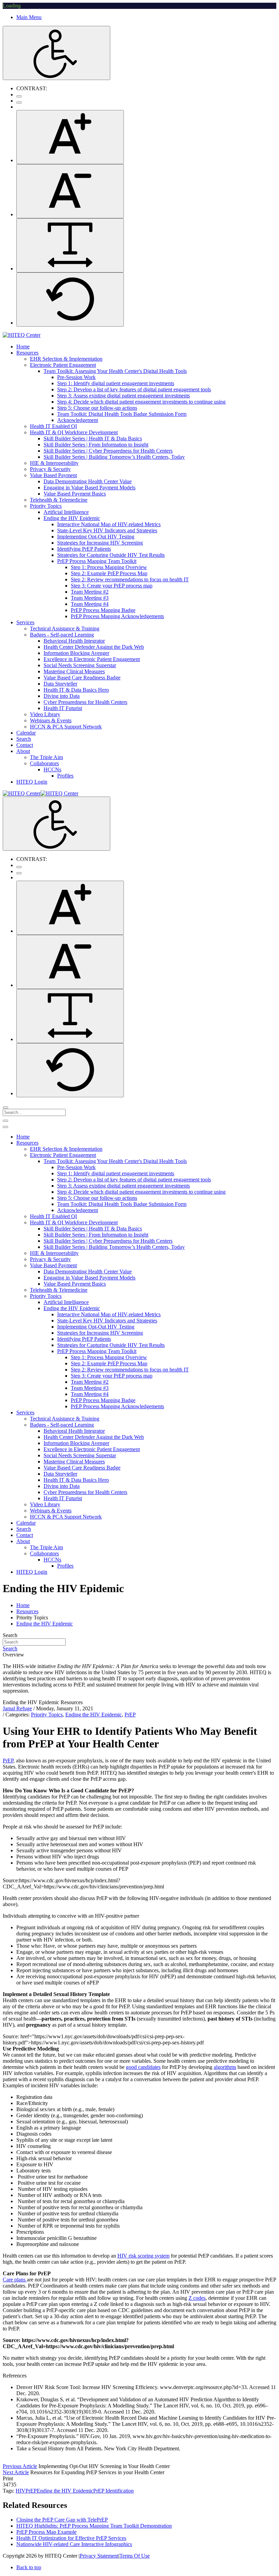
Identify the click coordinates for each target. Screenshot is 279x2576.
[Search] (5, 1108)
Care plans (15, 2280)
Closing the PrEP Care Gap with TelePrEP (62, 2520)
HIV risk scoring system (143, 2256)
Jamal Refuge (17, 1708)
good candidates (143, 2067)
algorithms (225, 2067)
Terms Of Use (135, 2556)
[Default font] (70, 300)
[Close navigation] (5, 1127)
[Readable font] (70, 245)
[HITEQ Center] (22, 335)
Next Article (16, 2472)
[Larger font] (70, 137)
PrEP (130, 1715)
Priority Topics (47, 1715)
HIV (21, 2491)
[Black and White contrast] (19, 103)
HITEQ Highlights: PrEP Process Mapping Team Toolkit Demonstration (94, 2526)
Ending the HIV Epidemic (94, 1715)
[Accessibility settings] (56, 53)
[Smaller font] (70, 191)
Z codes (197, 2298)
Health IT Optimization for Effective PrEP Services (71, 2538)
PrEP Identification (113, 2491)
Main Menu (29, 17)
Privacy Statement (99, 2556)
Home (23, 1605)
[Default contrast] (19, 96)
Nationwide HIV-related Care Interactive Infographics (74, 2544)
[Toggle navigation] (5, 1121)
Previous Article (20, 2466)
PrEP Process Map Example (46, 2532)
